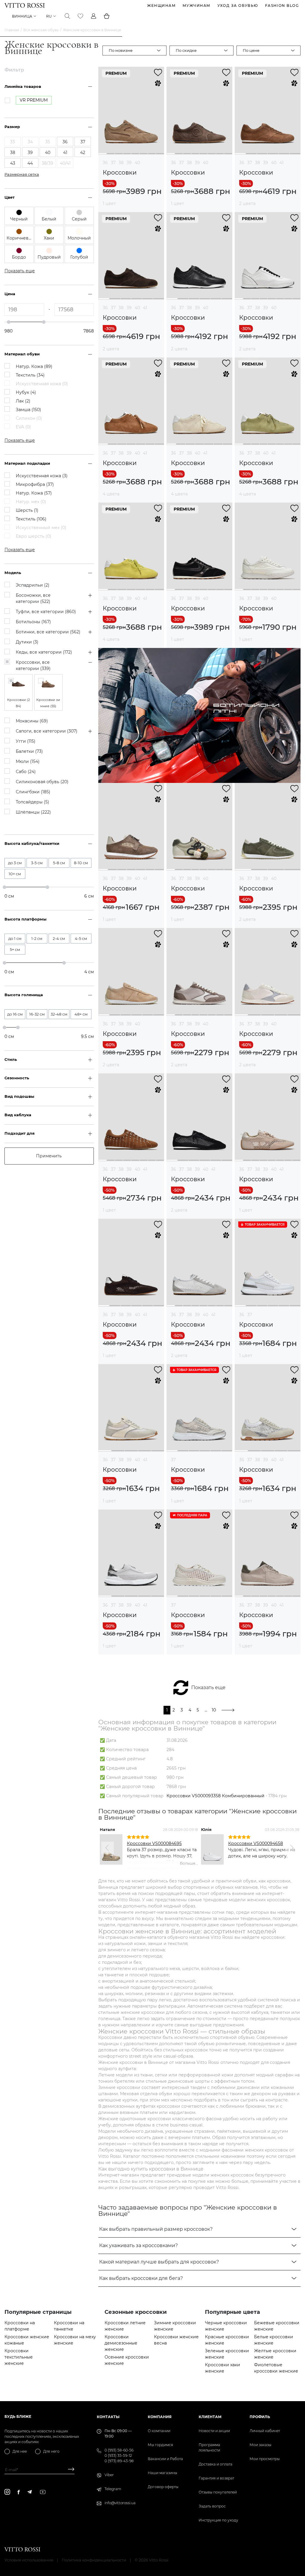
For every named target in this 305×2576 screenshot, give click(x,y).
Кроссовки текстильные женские (19, 2357)
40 (137, 163)
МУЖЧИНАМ (197, 6)
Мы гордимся (160, 2445)
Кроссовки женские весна (176, 2340)
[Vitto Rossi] (25, 5)
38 (121, 163)
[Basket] (107, 16)
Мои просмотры (265, 2459)
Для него (51, 2451)
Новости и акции (214, 2431)
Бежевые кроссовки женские (277, 2326)
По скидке (186, 50)
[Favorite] (80, 16)
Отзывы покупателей (218, 2492)
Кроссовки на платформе (20, 2326)
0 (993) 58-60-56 (119, 2450)
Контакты (108, 2417)
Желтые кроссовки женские (275, 2354)
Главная (12, 30)
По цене (251, 50)
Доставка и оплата (215, 2464)
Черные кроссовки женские (226, 2326)
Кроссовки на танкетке (69, 2326)
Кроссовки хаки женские (222, 2368)
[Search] (67, 16)
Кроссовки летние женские (125, 2326)
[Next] (291, 1848)
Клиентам (210, 2417)
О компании (159, 2431)
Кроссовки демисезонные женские (121, 2343)
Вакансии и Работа (165, 2459)
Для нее (20, 2451)
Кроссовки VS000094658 (256, 1843)
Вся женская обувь (41, 30)
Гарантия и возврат (216, 2478)
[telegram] (29, 2492)
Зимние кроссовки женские (175, 2326)
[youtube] (43, 2492)
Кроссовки (120, 173)
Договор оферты (163, 2487)
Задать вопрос (212, 2506)
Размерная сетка (22, 174)
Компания (160, 2417)
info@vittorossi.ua (120, 2503)
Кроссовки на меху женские (75, 2340)
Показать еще (208, 1687)
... (206, 1710)
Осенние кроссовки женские (127, 2360)
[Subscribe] (69, 2470)
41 (281, 163)
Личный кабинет (265, 2431)
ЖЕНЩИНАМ (161, 6)
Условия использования (29, 2560)
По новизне (121, 50)
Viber (109, 2475)
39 (129, 163)
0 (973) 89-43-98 (119, 2461)
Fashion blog (282, 6)
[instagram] (7, 2492)
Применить (49, 1156)
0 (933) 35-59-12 (118, 2455)
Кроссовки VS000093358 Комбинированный (215, 1796)
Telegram (113, 2489)
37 (113, 163)
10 (214, 1710)
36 (105, 163)
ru (49, 16)
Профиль (260, 2417)
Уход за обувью (238, 6)
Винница (22, 16)
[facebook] (19, 2492)
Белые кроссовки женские (274, 2340)
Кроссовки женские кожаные (27, 2340)
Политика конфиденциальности (94, 2560)
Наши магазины (162, 2473)
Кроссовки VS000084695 (154, 1843)
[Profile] (94, 16)
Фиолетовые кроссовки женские (276, 2368)
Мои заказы (260, 2445)
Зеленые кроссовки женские (227, 2354)
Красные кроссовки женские (227, 2340)
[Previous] (108, 1848)
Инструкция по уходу (218, 2520)
